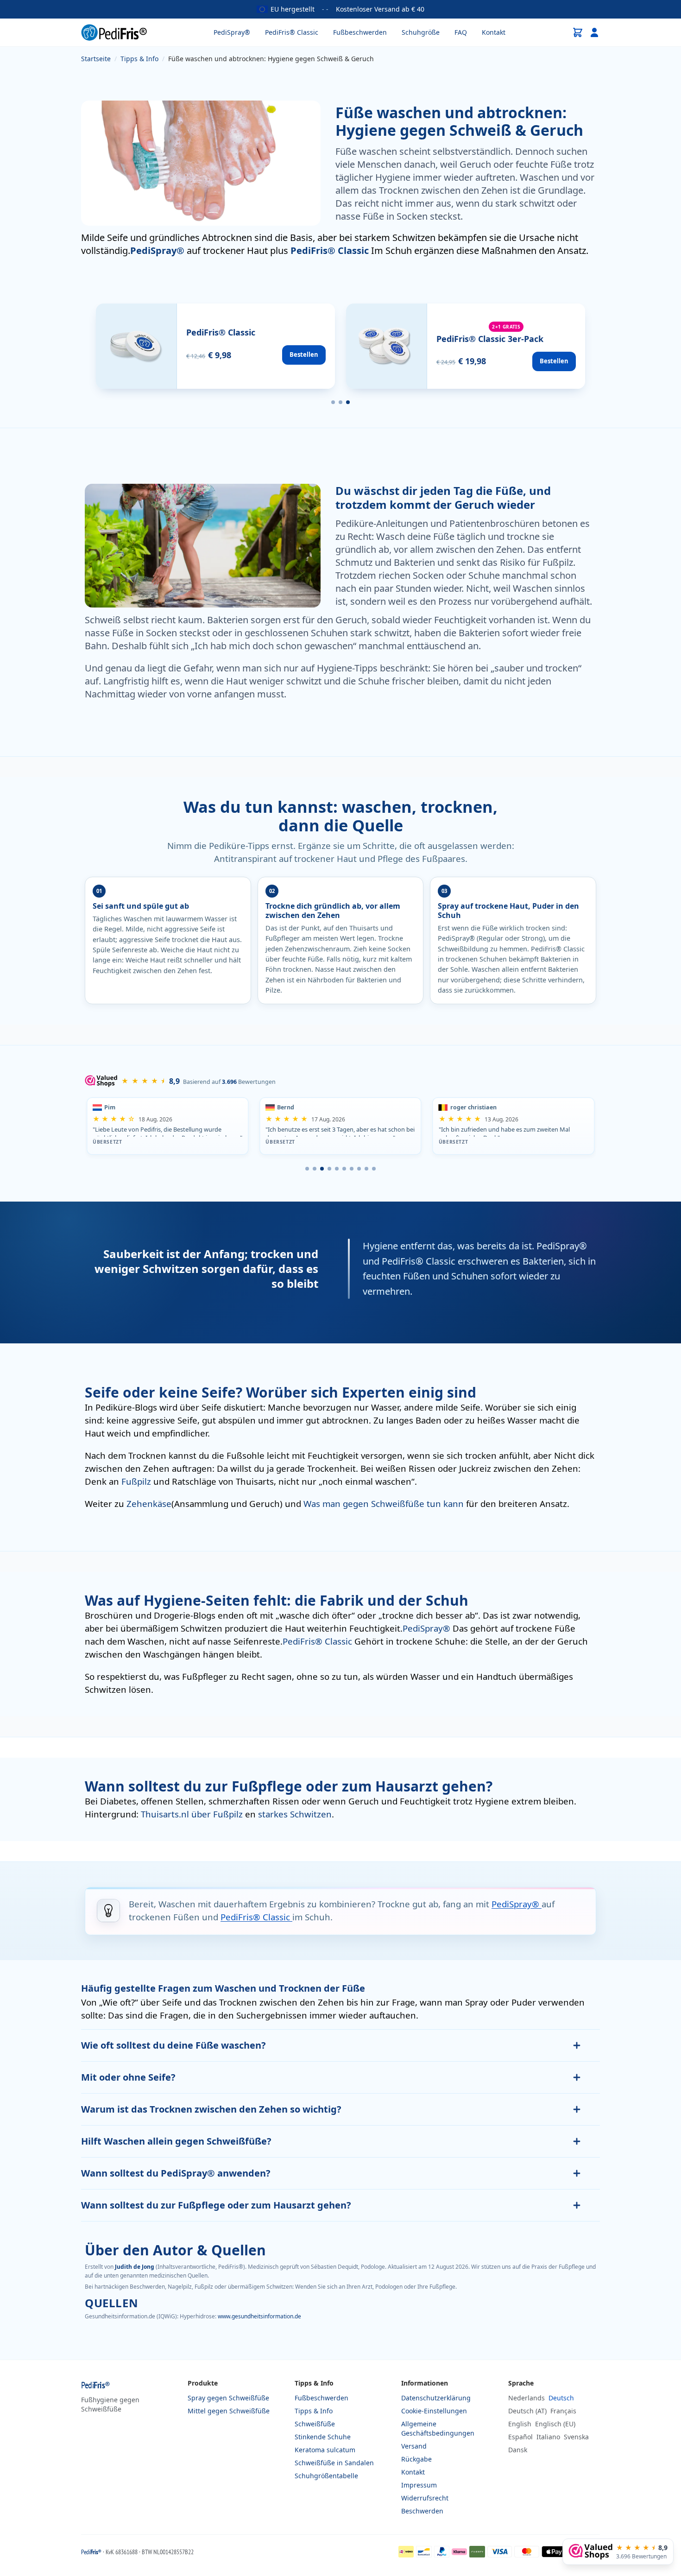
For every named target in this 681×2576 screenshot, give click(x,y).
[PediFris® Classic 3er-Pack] (466, 346)
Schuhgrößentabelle (326, 2476)
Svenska (576, 2437)
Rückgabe (416, 2459)
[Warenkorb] (578, 32)
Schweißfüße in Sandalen (334, 2463)
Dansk (518, 2450)
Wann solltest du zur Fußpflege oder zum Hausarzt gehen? (216, 2205)
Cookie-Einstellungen (434, 2411)
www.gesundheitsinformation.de (259, 2316)
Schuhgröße (421, 32)
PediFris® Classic (292, 32)
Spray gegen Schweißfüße (228, 2398)
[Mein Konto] (594, 32)
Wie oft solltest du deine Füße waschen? (173, 2045)
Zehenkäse (149, 1503)
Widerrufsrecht (425, 2498)
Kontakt (494, 32)
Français (563, 2411)
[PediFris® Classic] (215, 346)
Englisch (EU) (555, 2424)
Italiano (548, 2437)
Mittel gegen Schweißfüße (229, 2411)
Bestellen (304, 354)
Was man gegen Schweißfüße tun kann (385, 1503)
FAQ (461, 32)
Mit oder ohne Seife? (128, 2077)
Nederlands (527, 2398)
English (520, 2424)
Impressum (419, 2485)
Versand (414, 2446)
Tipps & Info (314, 2411)
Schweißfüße (315, 2424)
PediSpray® (232, 32)
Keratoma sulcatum (325, 2450)
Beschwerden (422, 2511)
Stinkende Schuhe (323, 2437)
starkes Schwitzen (295, 1814)
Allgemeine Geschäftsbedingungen (438, 2428)
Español (520, 2437)
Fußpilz (137, 1481)
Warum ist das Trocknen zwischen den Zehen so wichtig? (211, 2109)
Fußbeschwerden (360, 32)
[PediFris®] (114, 32)
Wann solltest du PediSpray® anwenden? (176, 2173)
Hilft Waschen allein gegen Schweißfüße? (176, 2141)
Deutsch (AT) (527, 2411)
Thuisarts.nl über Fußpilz (193, 1814)
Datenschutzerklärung (436, 2398)
